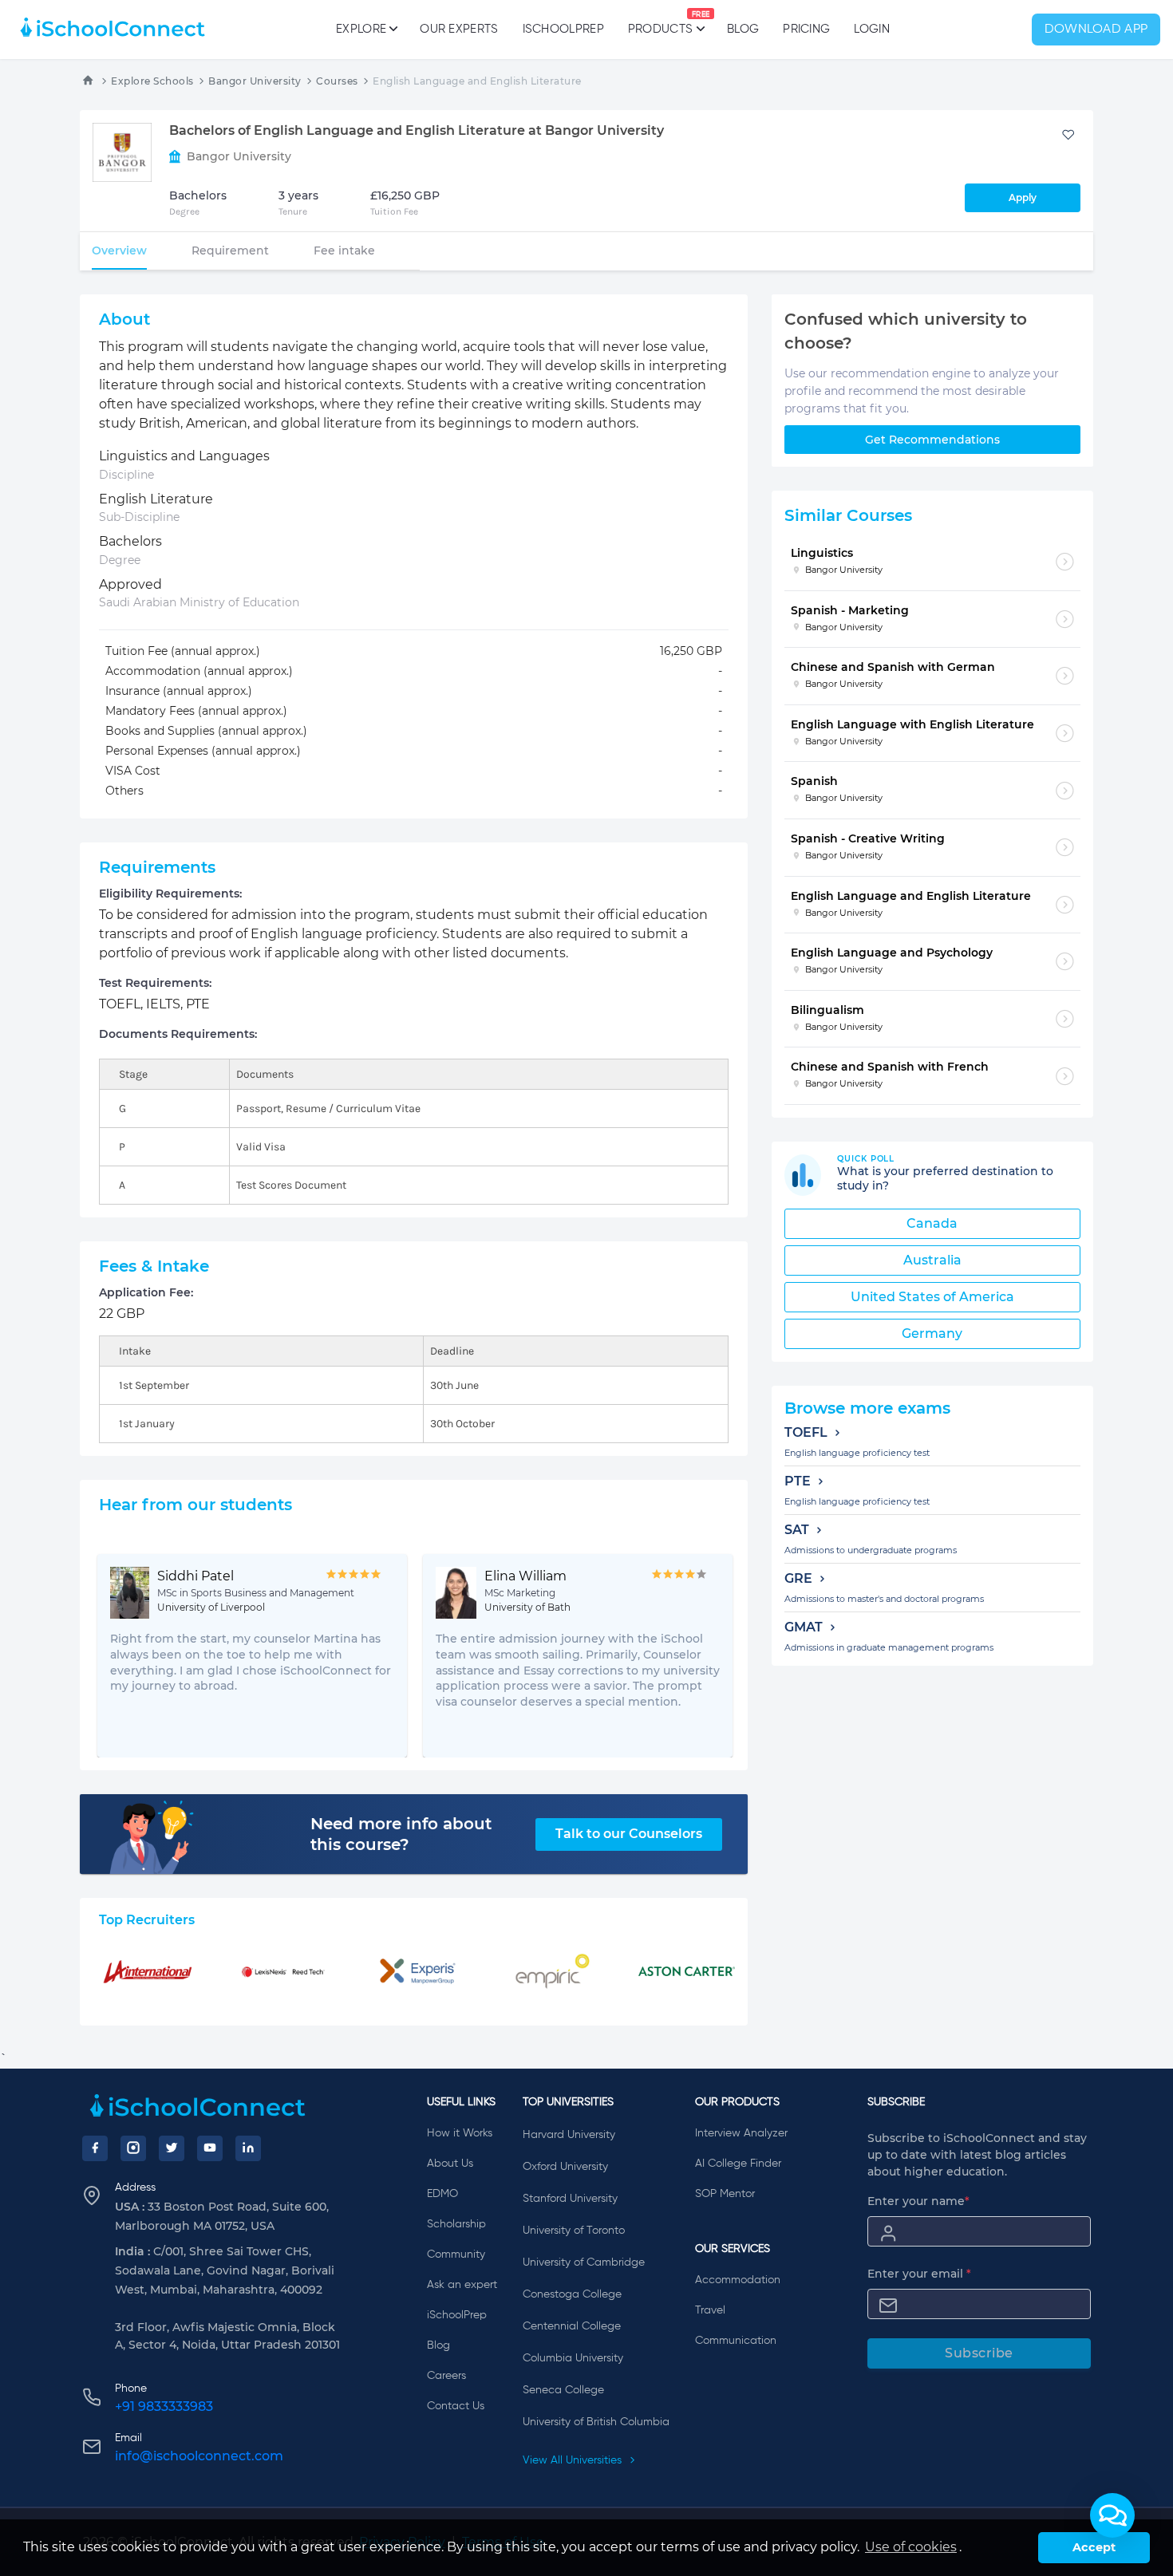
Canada (932, 1223)
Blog (743, 29)
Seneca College (563, 2390)
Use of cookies (911, 2547)
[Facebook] (95, 2148)
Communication (736, 2341)
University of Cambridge (584, 2262)
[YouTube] (210, 2148)
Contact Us (456, 2406)
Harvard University (569, 2135)
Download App (1096, 30)
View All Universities (574, 2460)
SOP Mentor (725, 2194)
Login (872, 29)
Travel (710, 2310)
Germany (932, 1333)
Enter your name (918, 2201)
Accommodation (738, 2280)
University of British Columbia (596, 2422)
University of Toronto (574, 2231)
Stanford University (570, 2199)
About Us (450, 2164)
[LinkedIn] (248, 2148)
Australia (932, 1260)
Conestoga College (572, 2294)
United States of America (932, 1297)
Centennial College (572, 2326)
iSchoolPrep (563, 29)
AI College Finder (738, 2164)
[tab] (119, 250)
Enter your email (919, 2274)
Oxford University (565, 2167)
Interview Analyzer (741, 2133)
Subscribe (979, 2353)
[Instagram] (133, 2148)
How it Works (460, 2133)
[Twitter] (172, 2148)
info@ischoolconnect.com (199, 2456)
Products (660, 23)
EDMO (442, 2194)
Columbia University (573, 2358)
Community (456, 2254)
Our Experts (459, 29)
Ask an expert (462, 2285)
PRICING (806, 29)
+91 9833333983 (164, 2406)
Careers (446, 2376)
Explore (361, 29)
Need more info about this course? (401, 1834)
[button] (1112, 2515)
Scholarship (456, 2224)
